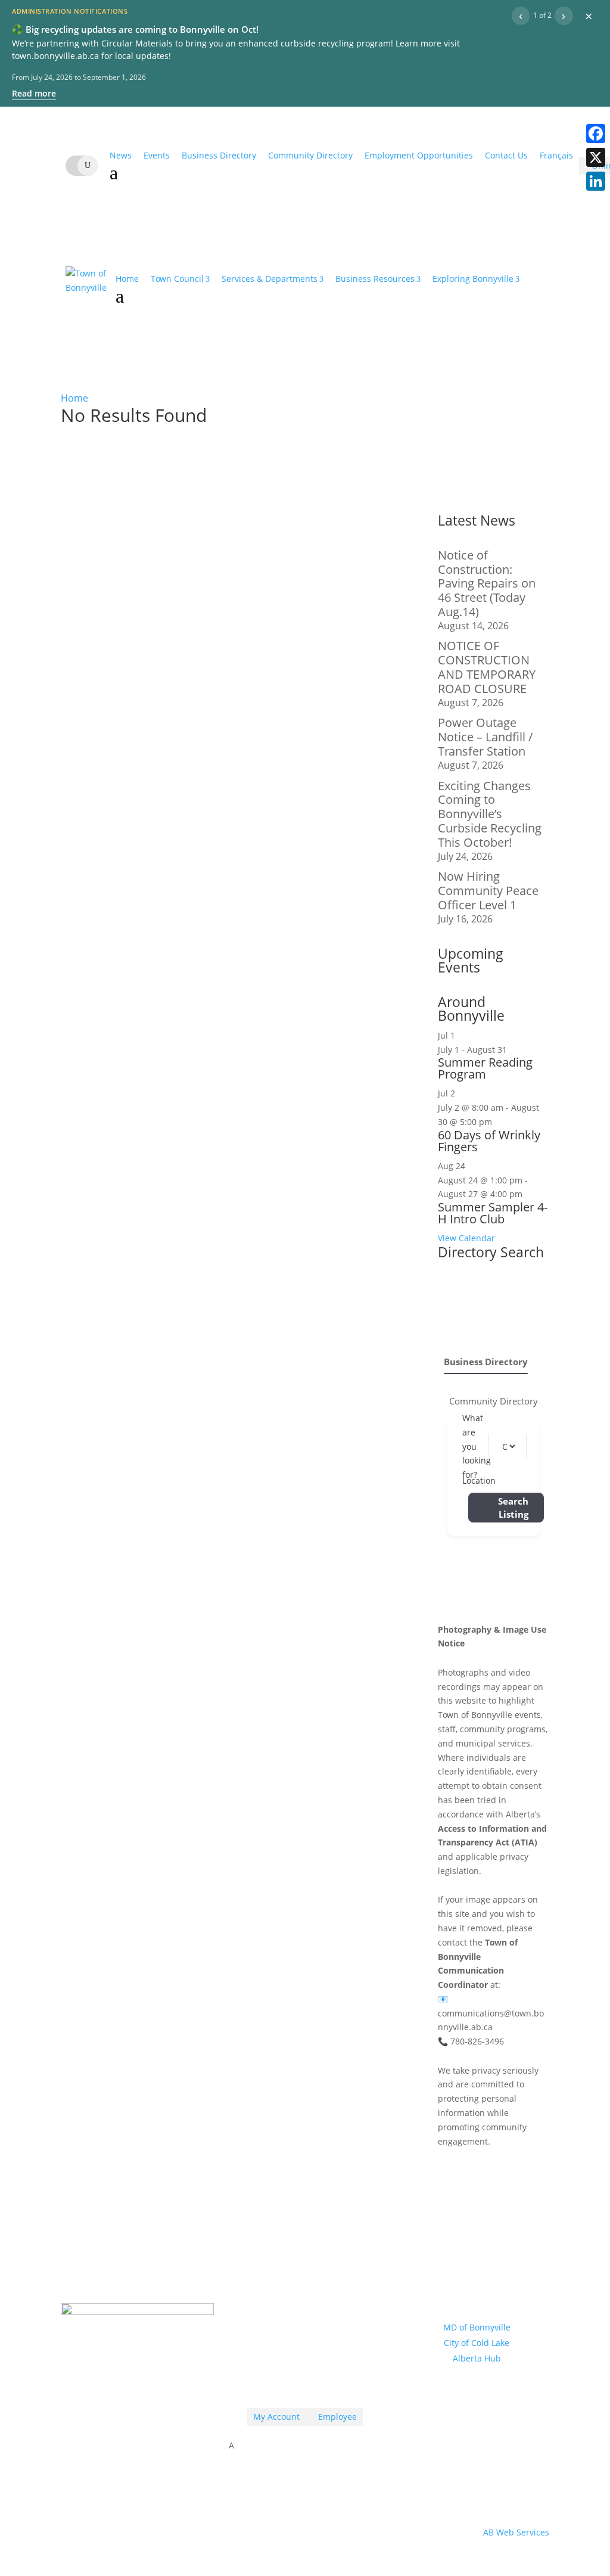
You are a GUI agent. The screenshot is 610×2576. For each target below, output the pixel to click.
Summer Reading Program (485, 1068)
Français (556, 155)
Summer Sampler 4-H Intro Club (493, 1213)
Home (127, 279)
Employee (334, 2417)
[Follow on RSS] (281, 2382)
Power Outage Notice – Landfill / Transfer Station (485, 737)
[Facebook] (596, 133)
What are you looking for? (477, 1446)
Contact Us (506, 155)
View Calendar (466, 1238)
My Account (276, 2417)
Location (479, 1480)
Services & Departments (270, 279)
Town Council (177, 279)
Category (517, 1446)
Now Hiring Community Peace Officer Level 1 (488, 891)
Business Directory (219, 155)
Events (157, 155)
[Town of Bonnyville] (86, 289)
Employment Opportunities (419, 155)
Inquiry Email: (291, 2266)
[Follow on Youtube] (329, 2382)
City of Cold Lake (477, 2343)
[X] (596, 157)
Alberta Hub (477, 2358)
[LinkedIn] (596, 181)
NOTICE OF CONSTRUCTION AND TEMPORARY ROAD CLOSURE (487, 667)
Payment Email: (292, 2304)
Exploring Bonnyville (473, 279)
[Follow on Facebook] (305, 2382)
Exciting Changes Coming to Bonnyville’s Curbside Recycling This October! (490, 814)
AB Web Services (516, 2532)
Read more (34, 93)
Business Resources (375, 279)
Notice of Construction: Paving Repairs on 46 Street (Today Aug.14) (487, 583)
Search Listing (513, 1508)
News (121, 155)
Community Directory (310, 155)
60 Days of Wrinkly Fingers (489, 1141)
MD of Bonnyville (477, 2327)
